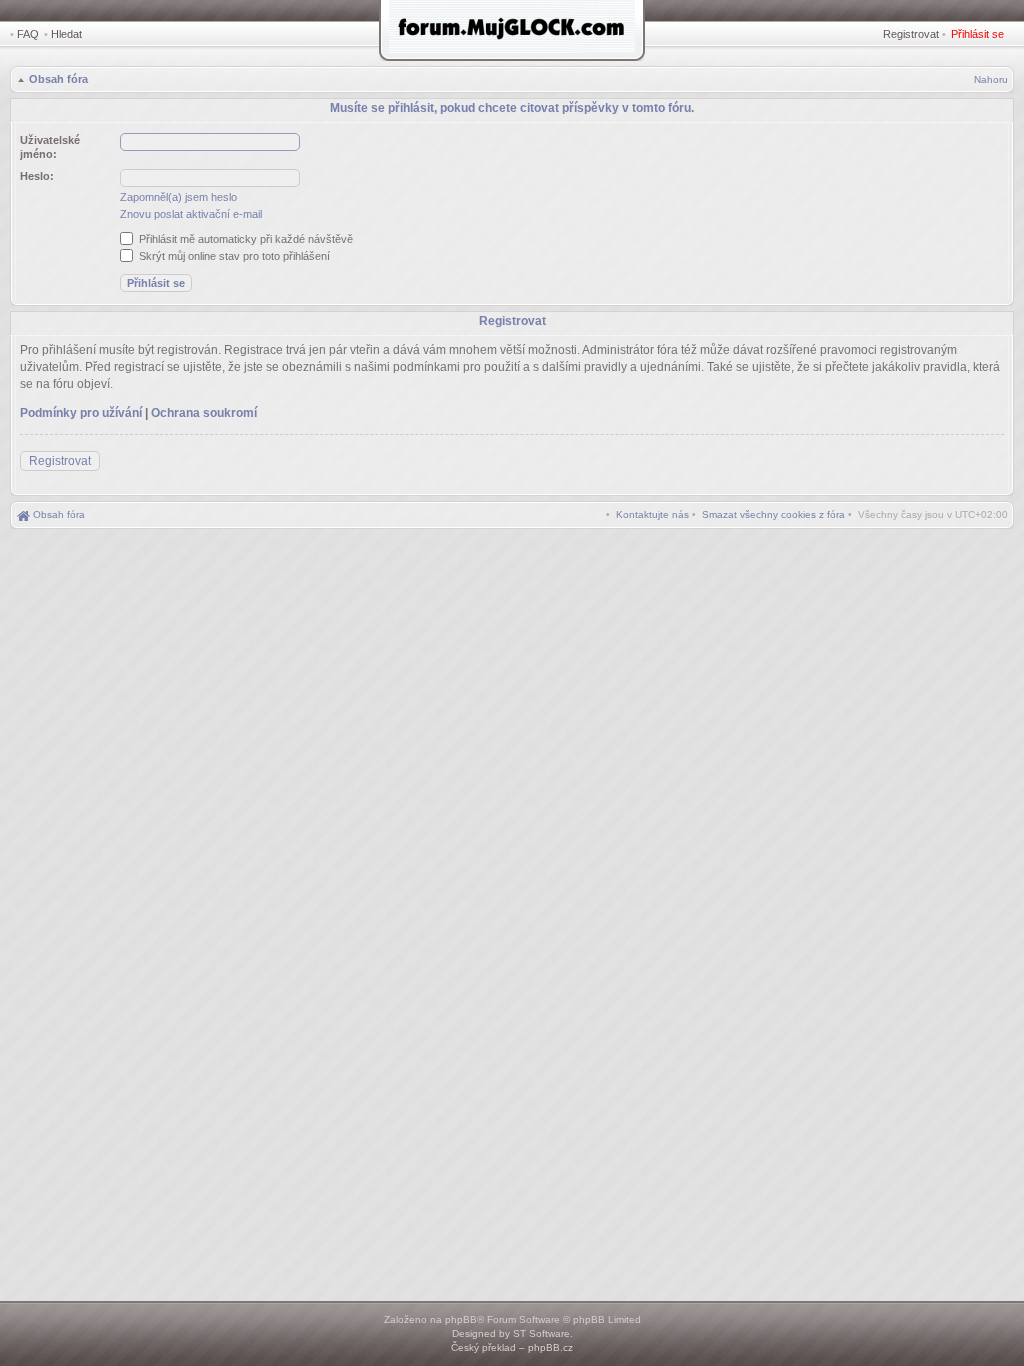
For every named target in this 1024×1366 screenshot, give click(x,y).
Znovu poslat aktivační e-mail (191, 214)
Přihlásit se (977, 34)
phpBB (461, 1319)
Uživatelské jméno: (50, 147)
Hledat (66, 34)
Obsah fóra (58, 79)
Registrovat (911, 34)
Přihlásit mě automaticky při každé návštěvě (244, 239)
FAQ (28, 34)
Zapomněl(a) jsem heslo (178, 197)
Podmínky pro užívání (81, 413)
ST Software (541, 1333)
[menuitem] (773, 514)
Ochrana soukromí (204, 413)
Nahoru (991, 79)
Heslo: (37, 176)
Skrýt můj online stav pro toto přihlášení (233, 256)
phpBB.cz (550, 1347)
